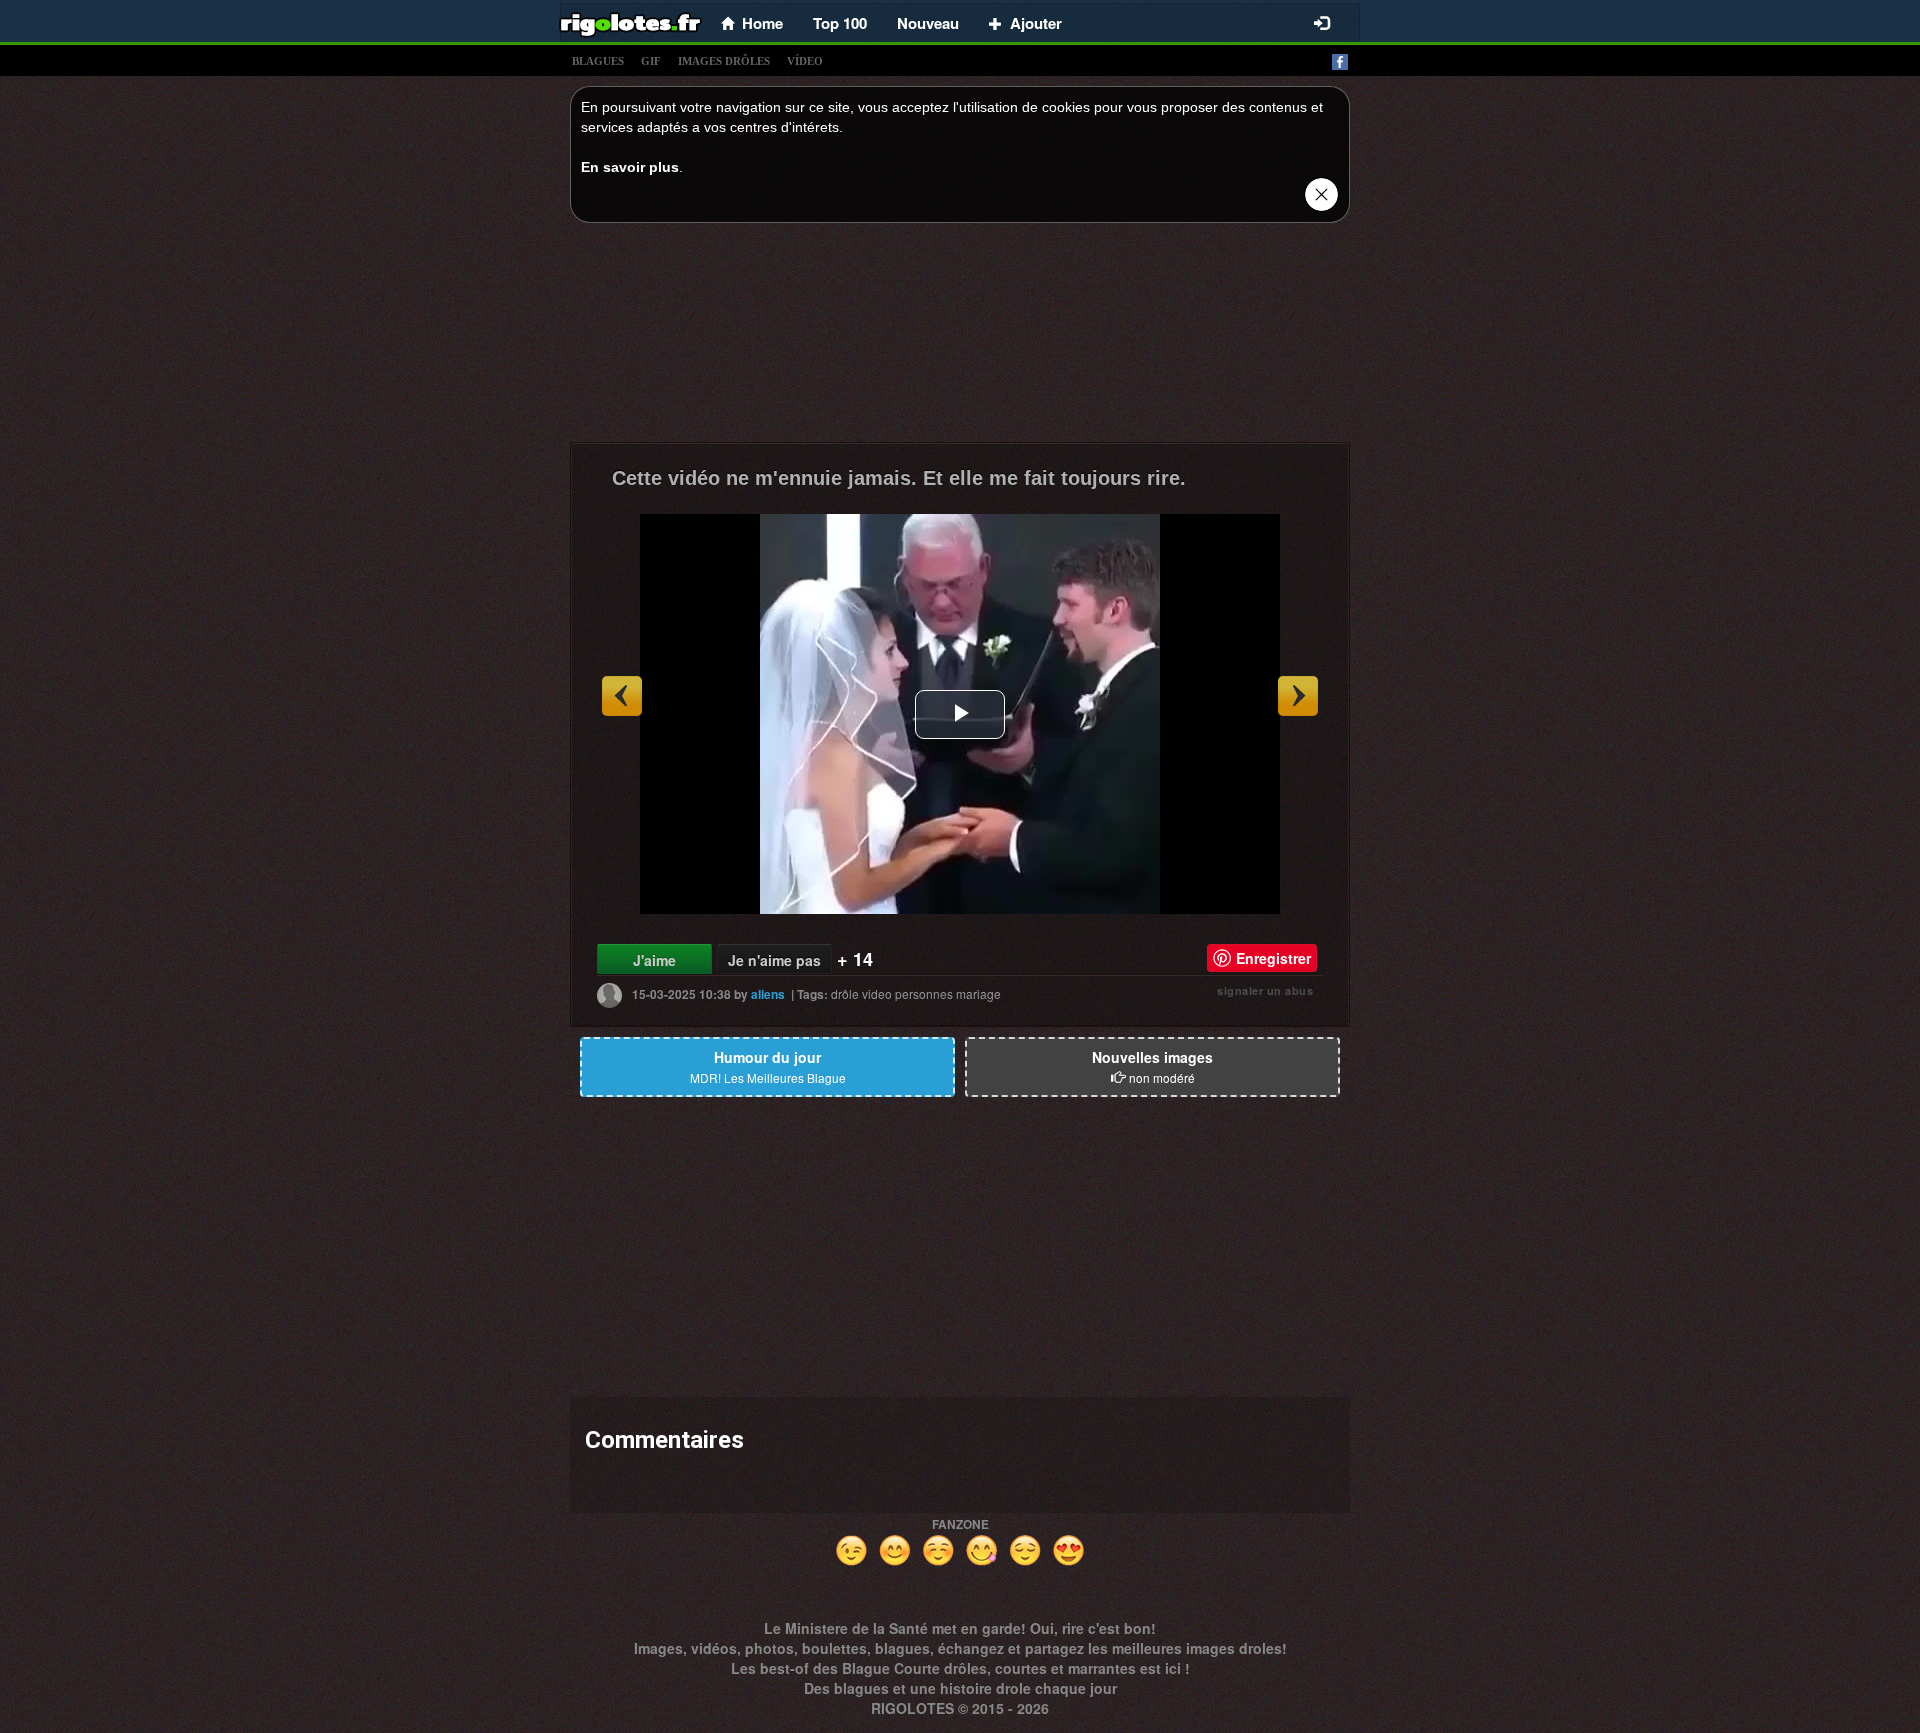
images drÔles (724, 61)
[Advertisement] (960, 338)
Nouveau (928, 23)
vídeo (805, 61)
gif (651, 61)
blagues (598, 61)
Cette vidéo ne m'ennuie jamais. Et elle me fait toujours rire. (899, 478)
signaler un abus (1265, 990)
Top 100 (840, 23)
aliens (768, 994)
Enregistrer (1273, 958)
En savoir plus (630, 167)
